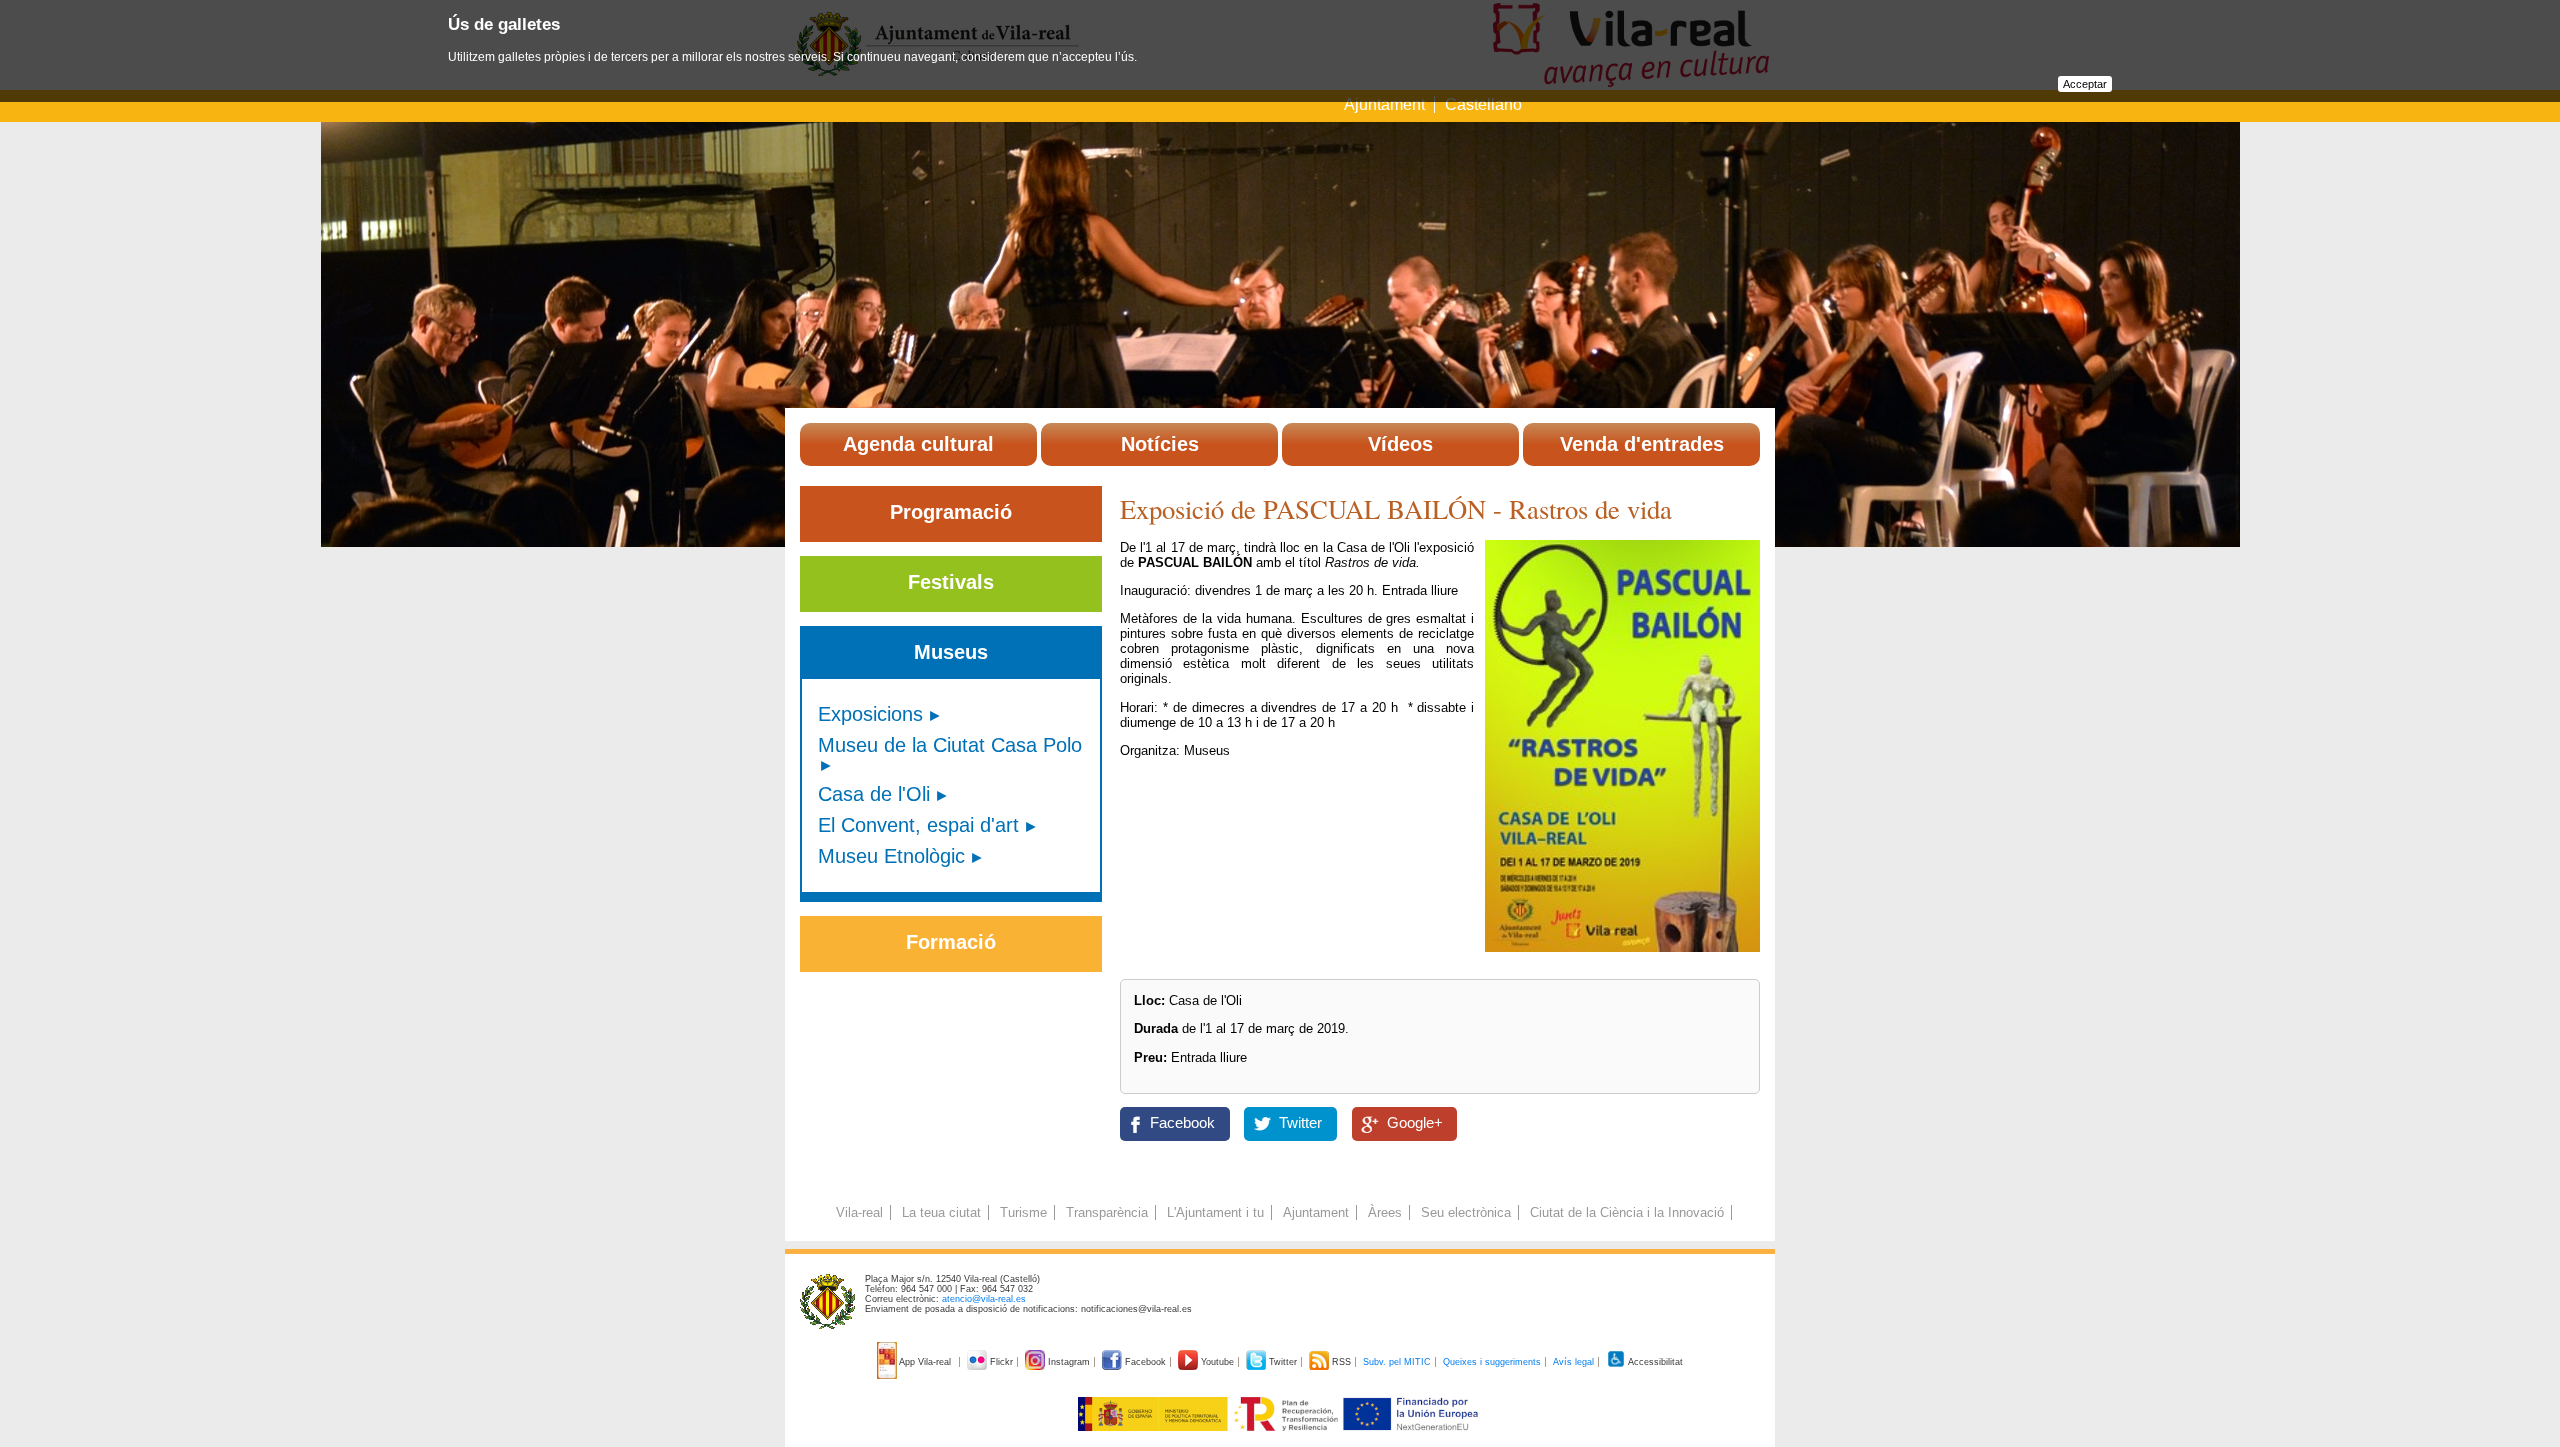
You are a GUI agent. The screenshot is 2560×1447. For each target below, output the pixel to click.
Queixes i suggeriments (1492, 1362)
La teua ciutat (941, 1212)
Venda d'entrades (1642, 444)
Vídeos (1400, 444)
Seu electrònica (1466, 1212)
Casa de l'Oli (874, 794)
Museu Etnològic (891, 856)
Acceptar (2085, 84)
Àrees (1385, 1212)
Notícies (1160, 444)
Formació (951, 942)
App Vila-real (925, 1362)
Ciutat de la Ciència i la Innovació (1627, 1212)
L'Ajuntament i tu (1215, 1212)
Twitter (1300, 1123)
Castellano (1483, 104)
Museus (951, 652)
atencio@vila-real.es (984, 1299)
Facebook (1182, 1123)
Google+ (1415, 1123)
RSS (1341, 1362)
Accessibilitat (1654, 1362)
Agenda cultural (918, 444)
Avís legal (1573, 1362)
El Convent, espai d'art (918, 825)
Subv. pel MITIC (1397, 1362)
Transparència (1107, 1212)
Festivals (951, 582)
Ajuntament (1384, 104)
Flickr (1001, 1362)
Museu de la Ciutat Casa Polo (950, 745)
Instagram (1069, 1362)
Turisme (1023, 1212)
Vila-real (859, 1212)
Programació (951, 512)
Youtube (1217, 1362)
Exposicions (870, 714)
